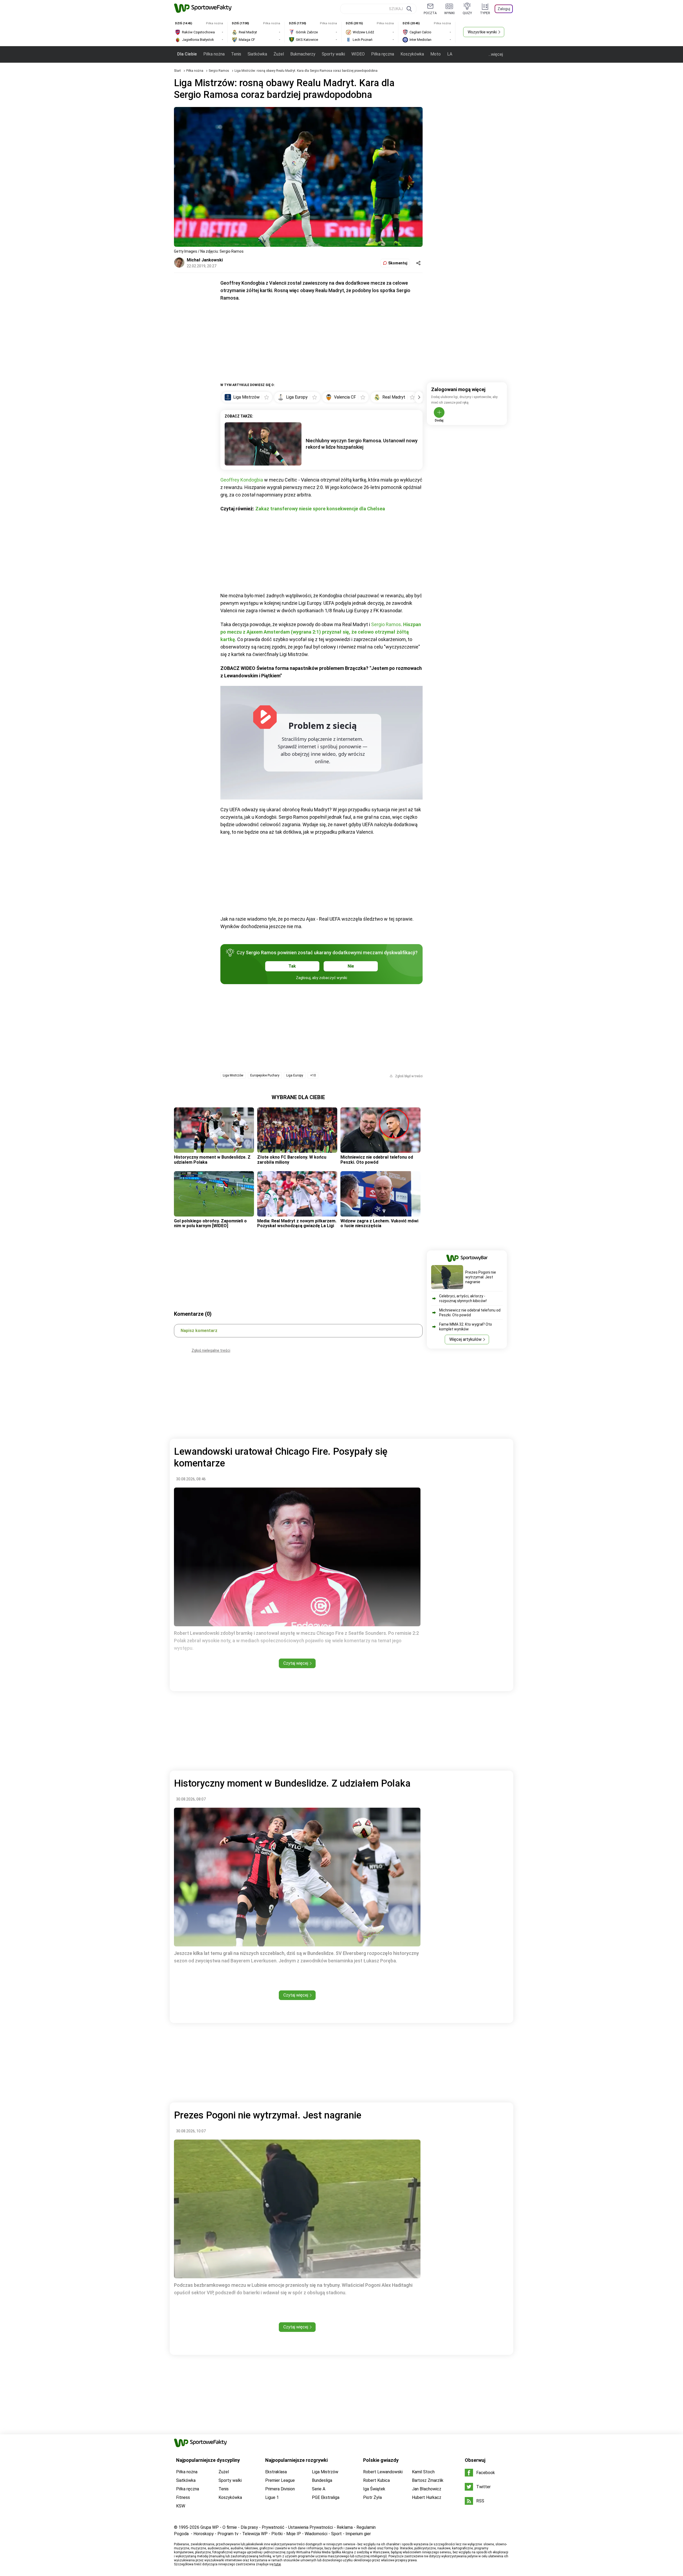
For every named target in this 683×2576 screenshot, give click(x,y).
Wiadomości (316, 2534)
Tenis (236, 54)
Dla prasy (249, 2527)
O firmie (230, 2527)
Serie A (319, 2489)
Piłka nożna (214, 54)
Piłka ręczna (383, 54)
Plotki (277, 2534)
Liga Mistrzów (233, 1075)
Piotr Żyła (372, 2497)
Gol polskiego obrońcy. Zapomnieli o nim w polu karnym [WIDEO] (210, 1223)
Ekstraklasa (276, 2472)
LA (450, 54)
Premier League (280, 2480)
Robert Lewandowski (383, 2472)
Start (177, 71)
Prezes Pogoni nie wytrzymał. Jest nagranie (481, 1277)
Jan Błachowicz (427, 2489)
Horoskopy (204, 2534)
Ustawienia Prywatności (311, 2527)
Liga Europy (295, 1075)
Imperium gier (358, 2534)
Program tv (228, 2534)
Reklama (345, 2527)
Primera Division (280, 2489)
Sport (336, 2534)
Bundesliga (322, 2480)
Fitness (183, 2497)
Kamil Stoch (423, 2472)
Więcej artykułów (465, 1339)
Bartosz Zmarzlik (428, 2480)
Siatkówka (257, 54)
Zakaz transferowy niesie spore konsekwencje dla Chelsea (320, 509)
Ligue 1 (272, 2497)
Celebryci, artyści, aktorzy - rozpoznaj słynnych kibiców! (463, 1298)
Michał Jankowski (205, 260)
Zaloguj (504, 9)
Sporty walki (333, 54)
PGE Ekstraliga (326, 2497)
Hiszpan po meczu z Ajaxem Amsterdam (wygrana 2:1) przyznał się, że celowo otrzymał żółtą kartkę (321, 632)
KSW (181, 2506)
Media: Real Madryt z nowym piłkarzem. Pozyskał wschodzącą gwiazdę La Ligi (297, 1223)
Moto (436, 54)
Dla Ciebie (187, 54)
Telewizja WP (255, 2534)
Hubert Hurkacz (427, 2497)
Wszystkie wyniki (482, 32)
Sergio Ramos (219, 71)
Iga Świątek (374, 2489)
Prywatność (273, 2527)
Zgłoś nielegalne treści (211, 1350)
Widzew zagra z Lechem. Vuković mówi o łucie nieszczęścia (379, 1223)
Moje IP (294, 2534)
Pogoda (181, 2534)
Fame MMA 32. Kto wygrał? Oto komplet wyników (466, 1327)
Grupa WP (210, 2527)
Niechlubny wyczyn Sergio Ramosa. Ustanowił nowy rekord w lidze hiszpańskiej (362, 444)
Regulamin (366, 2527)
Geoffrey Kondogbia (242, 480)
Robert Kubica (376, 2480)
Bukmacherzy (303, 54)
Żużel (279, 54)
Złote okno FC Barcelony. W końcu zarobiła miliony (292, 1160)
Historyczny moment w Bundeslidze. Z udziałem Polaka (212, 1160)
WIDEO (358, 54)
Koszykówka (412, 54)
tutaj (278, 2564)
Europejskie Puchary (265, 1075)
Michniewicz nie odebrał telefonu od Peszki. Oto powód (377, 1160)
